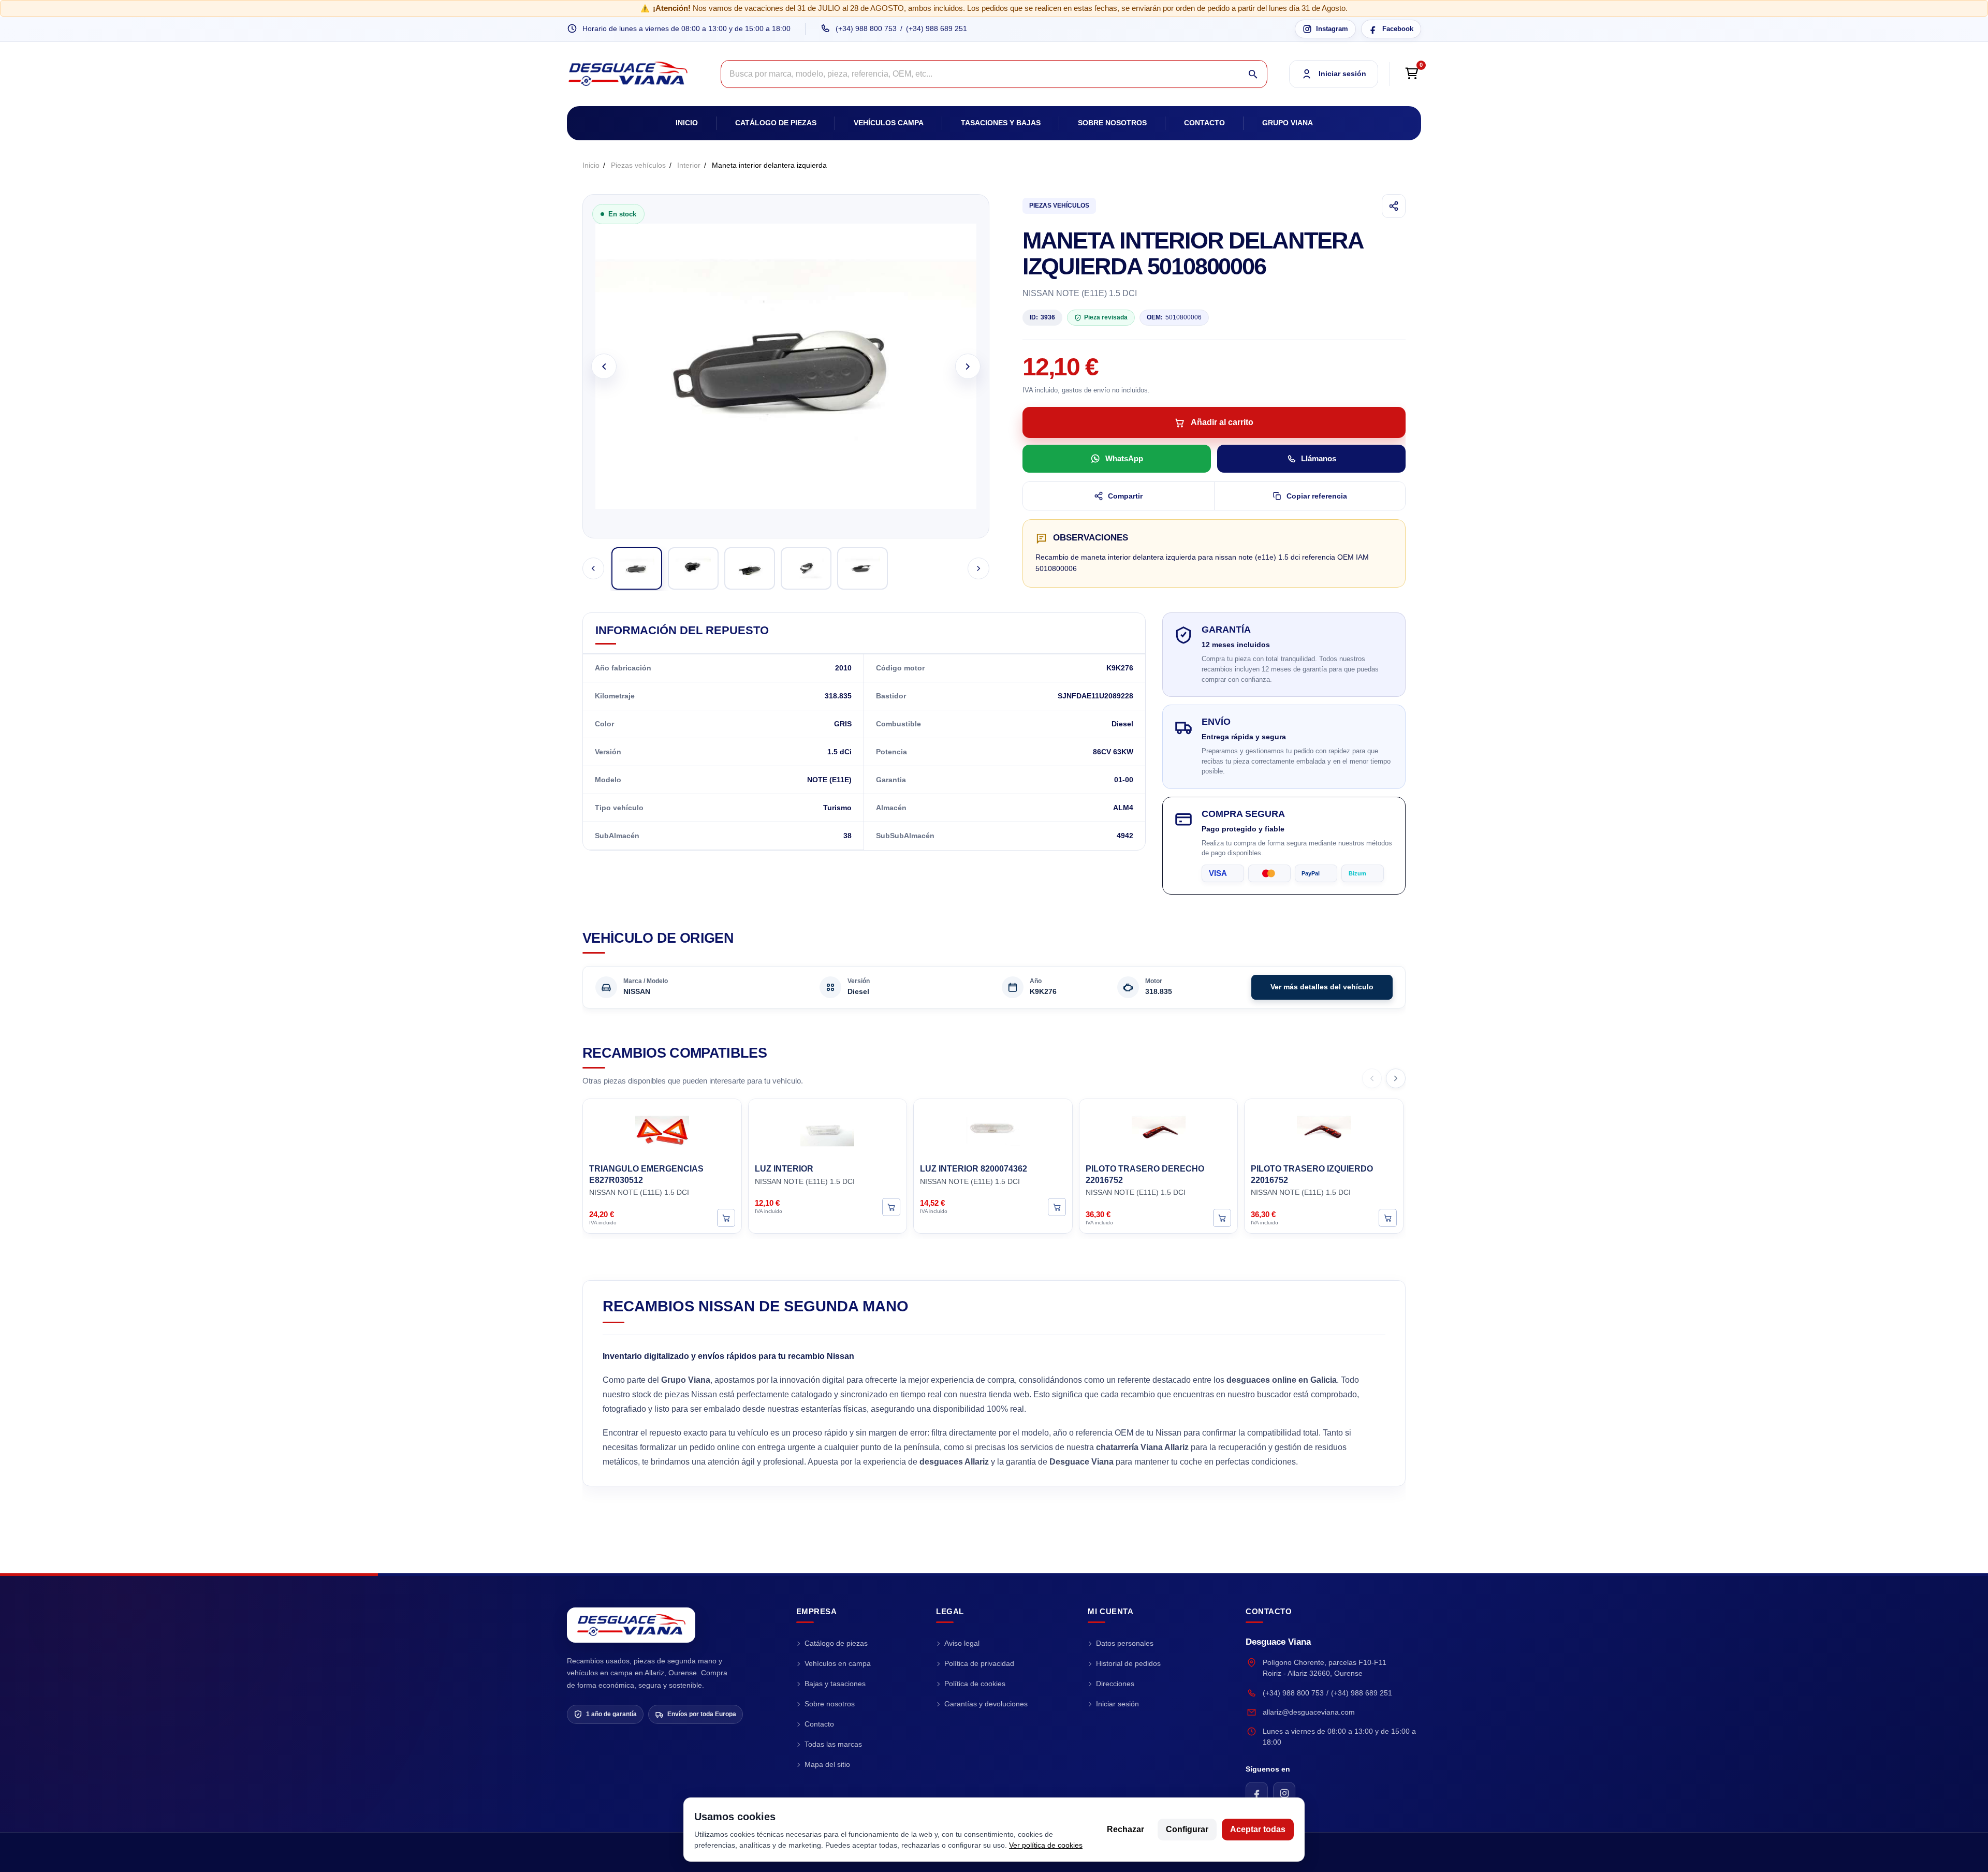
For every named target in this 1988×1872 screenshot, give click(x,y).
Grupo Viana (1288, 123)
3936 (1042, 317)
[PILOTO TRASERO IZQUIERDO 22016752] (1324, 1130)
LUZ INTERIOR (784, 1169)
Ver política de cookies (1046, 1845)
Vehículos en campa (838, 1663)
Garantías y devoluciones (986, 1704)
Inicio (687, 123)
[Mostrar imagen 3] (750, 568)
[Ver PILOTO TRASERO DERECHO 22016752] (1222, 1218)
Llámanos (1319, 458)
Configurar (1187, 1829)
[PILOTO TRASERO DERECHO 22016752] (1159, 1130)
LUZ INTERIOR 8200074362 (974, 1169)
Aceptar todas (1258, 1829)
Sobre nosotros (1112, 123)
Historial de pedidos (1128, 1663)
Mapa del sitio (827, 1764)
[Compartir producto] (1394, 206)
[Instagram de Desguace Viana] (1284, 1793)
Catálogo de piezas (776, 123)
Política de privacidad (979, 1663)
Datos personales (1125, 1643)
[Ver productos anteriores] (1372, 1078)
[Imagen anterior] (604, 366)
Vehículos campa (889, 123)
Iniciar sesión (1117, 1704)
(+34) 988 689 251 (937, 28)
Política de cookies (975, 1684)
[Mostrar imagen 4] (806, 568)
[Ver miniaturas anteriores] (593, 568)
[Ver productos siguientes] (1396, 1078)
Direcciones (1115, 1684)
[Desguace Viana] (631, 1625)
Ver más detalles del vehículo (1322, 987)
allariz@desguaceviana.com (1309, 1712)
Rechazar (1125, 1829)
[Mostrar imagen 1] (637, 568)
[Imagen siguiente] (968, 366)
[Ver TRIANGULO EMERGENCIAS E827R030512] (726, 1218)
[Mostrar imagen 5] (863, 568)
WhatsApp (1124, 458)
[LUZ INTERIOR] (828, 1130)
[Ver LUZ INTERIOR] (891, 1206)
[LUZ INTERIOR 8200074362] (993, 1130)
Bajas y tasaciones (835, 1684)
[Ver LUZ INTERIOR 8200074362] (1057, 1206)
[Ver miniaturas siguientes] (978, 568)
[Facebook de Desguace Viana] (1257, 1793)
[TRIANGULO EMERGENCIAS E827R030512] (662, 1130)
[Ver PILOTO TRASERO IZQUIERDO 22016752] (1388, 1218)
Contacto (1204, 123)
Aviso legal (962, 1643)
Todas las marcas (833, 1744)
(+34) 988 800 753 (866, 28)
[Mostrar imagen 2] (693, 568)
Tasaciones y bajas (1001, 123)
